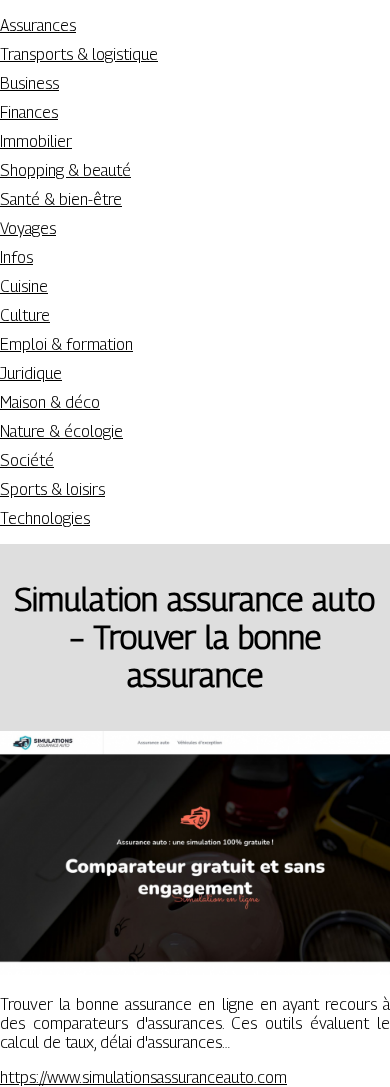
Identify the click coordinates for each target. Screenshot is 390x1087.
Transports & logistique (79, 54)
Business (29, 83)
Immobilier (36, 141)
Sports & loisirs (52, 489)
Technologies (45, 518)
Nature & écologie (61, 431)
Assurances (38, 25)
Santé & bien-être (61, 199)
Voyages (28, 228)
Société (27, 460)
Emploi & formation (66, 344)
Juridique (31, 373)
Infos (16, 257)
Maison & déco (50, 402)
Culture (25, 315)
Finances (29, 112)
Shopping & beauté (65, 170)
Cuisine (24, 286)
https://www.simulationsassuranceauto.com (143, 1077)
